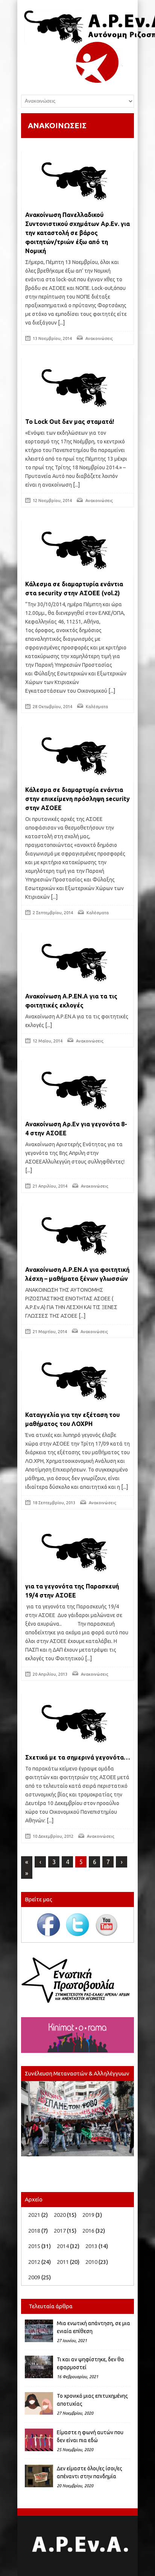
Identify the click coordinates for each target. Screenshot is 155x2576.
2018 (34, 2231)
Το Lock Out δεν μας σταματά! (70, 422)
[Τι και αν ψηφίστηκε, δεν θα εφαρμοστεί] (39, 2367)
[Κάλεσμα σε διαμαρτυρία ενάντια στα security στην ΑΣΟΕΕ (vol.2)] (77, 549)
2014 (63, 2246)
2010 (91, 2262)
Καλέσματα (97, 707)
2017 (60, 2231)
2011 (63, 2262)
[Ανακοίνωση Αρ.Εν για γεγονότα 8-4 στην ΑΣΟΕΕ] (77, 1089)
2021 (34, 2215)
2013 (91, 2246)
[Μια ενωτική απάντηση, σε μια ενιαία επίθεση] (39, 2331)
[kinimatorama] (77, 2035)
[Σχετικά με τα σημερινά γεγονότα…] (77, 1722)
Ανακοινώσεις (99, 338)
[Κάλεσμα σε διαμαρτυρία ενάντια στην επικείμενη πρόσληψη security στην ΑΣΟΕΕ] (77, 754)
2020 (60, 2215)
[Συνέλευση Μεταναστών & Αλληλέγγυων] (77, 2119)
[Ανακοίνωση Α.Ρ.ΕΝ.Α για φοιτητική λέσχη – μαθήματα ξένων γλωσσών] (77, 1234)
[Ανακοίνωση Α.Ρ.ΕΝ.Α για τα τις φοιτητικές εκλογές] (77, 961)
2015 (34, 2246)
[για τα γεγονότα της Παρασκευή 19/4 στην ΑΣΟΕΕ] (77, 1551)
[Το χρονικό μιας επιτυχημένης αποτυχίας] (39, 2403)
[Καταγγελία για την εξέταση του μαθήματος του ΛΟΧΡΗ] (77, 1379)
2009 (34, 2277)
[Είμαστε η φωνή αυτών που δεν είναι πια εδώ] (39, 2440)
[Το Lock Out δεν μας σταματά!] (77, 386)
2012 (34, 2262)
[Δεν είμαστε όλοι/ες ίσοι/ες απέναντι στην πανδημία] (39, 2476)
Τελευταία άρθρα (51, 2306)
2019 (88, 2215)
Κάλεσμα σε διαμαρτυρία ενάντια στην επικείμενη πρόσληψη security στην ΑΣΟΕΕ (77, 799)
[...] (61, 323)
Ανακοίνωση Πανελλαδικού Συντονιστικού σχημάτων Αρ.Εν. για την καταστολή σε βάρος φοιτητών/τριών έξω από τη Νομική (77, 233)
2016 (88, 2231)
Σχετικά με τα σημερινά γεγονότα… (77, 1757)
